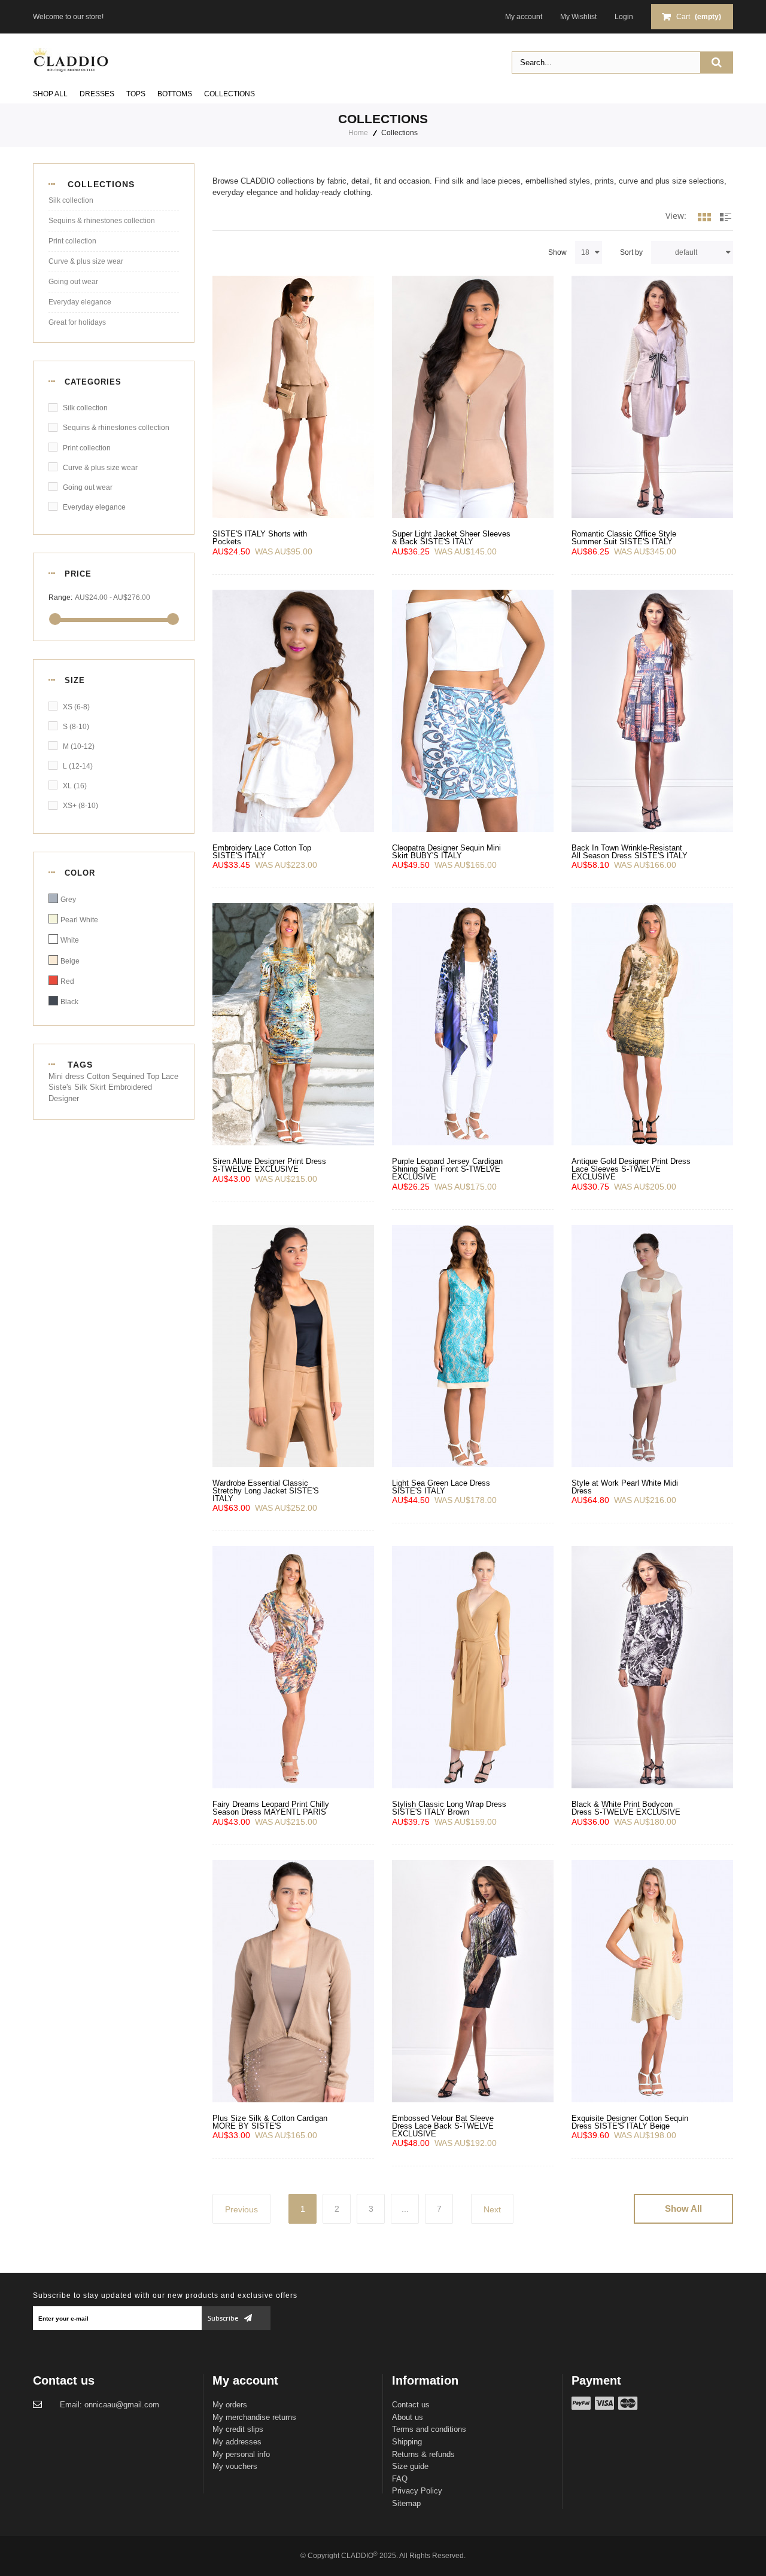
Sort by (631, 252)
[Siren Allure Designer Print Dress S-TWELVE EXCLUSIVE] (293, 1024)
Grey (68, 900)
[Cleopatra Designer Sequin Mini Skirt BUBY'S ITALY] (473, 711)
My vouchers (235, 2466)
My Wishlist (578, 17)
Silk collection (71, 200)
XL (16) (75, 786)
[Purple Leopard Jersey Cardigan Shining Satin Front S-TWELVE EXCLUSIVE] (473, 1024)
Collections (230, 94)
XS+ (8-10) (80, 806)
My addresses (237, 2442)
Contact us (411, 2405)
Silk (82, 1087)
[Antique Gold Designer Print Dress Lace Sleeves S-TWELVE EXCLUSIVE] (652, 1024)
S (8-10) (76, 727)
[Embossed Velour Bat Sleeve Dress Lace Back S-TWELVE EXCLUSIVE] (473, 1981)
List (724, 229)
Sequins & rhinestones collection (102, 221)
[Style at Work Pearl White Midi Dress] (652, 1346)
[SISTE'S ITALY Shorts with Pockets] (293, 397)
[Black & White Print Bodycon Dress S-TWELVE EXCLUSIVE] (652, 1667)
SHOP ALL (50, 94)
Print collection (72, 241)
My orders (230, 2405)
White (70, 940)
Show (557, 252)
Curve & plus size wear (86, 261)
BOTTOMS (175, 94)
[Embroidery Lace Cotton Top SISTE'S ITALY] (293, 711)
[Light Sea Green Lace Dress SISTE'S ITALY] (473, 1346)
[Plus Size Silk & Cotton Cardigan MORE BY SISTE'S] (293, 1981)
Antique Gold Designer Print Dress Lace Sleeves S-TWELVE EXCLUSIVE (631, 1169)
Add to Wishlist (225, 497)
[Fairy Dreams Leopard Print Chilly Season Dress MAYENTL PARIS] (293, 1667)
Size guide (410, 2466)
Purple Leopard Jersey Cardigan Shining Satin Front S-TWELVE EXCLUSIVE (447, 1169)
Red (67, 981)
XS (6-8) (76, 707)
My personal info (241, 2454)
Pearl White (79, 920)
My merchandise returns (254, 2417)
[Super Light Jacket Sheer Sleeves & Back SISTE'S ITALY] (473, 397)
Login (624, 17)
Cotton (99, 1076)
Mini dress (68, 1076)
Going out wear (73, 282)
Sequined (129, 1076)
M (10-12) (79, 746)
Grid (703, 229)
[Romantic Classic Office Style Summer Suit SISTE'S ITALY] (652, 397)
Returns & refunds (423, 2454)
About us (408, 2417)
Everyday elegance (80, 302)
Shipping (407, 2442)
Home (358, 133)
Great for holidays (77, 322)
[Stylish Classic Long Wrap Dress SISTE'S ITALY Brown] (473, 1667)
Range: (60, 597)
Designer (64, 1098)
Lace (170, 1076)
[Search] (716, 63)
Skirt (99, 1087)
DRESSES (97, 94)
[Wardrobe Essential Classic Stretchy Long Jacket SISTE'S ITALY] (293, 1346)
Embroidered (130, 1087)
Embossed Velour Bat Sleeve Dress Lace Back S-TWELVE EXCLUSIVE (443, 2126)
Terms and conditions (429, 2429)
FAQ (400, 2479)
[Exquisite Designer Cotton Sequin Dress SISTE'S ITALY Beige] (652, 1981)
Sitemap (406, 2503)
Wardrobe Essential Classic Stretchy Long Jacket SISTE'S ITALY (266, 1491)
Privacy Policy (417, 2491)
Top (154, 1076)
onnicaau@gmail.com (122, 2405)
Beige (70, 961)
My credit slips (238, 2429)
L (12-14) (78, 766)
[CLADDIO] (71, 59)
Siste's (61, 1087)
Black (69, 1002)
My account (524, 17)
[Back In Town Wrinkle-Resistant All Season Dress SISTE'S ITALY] (652, 711)
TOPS (136, 94)
